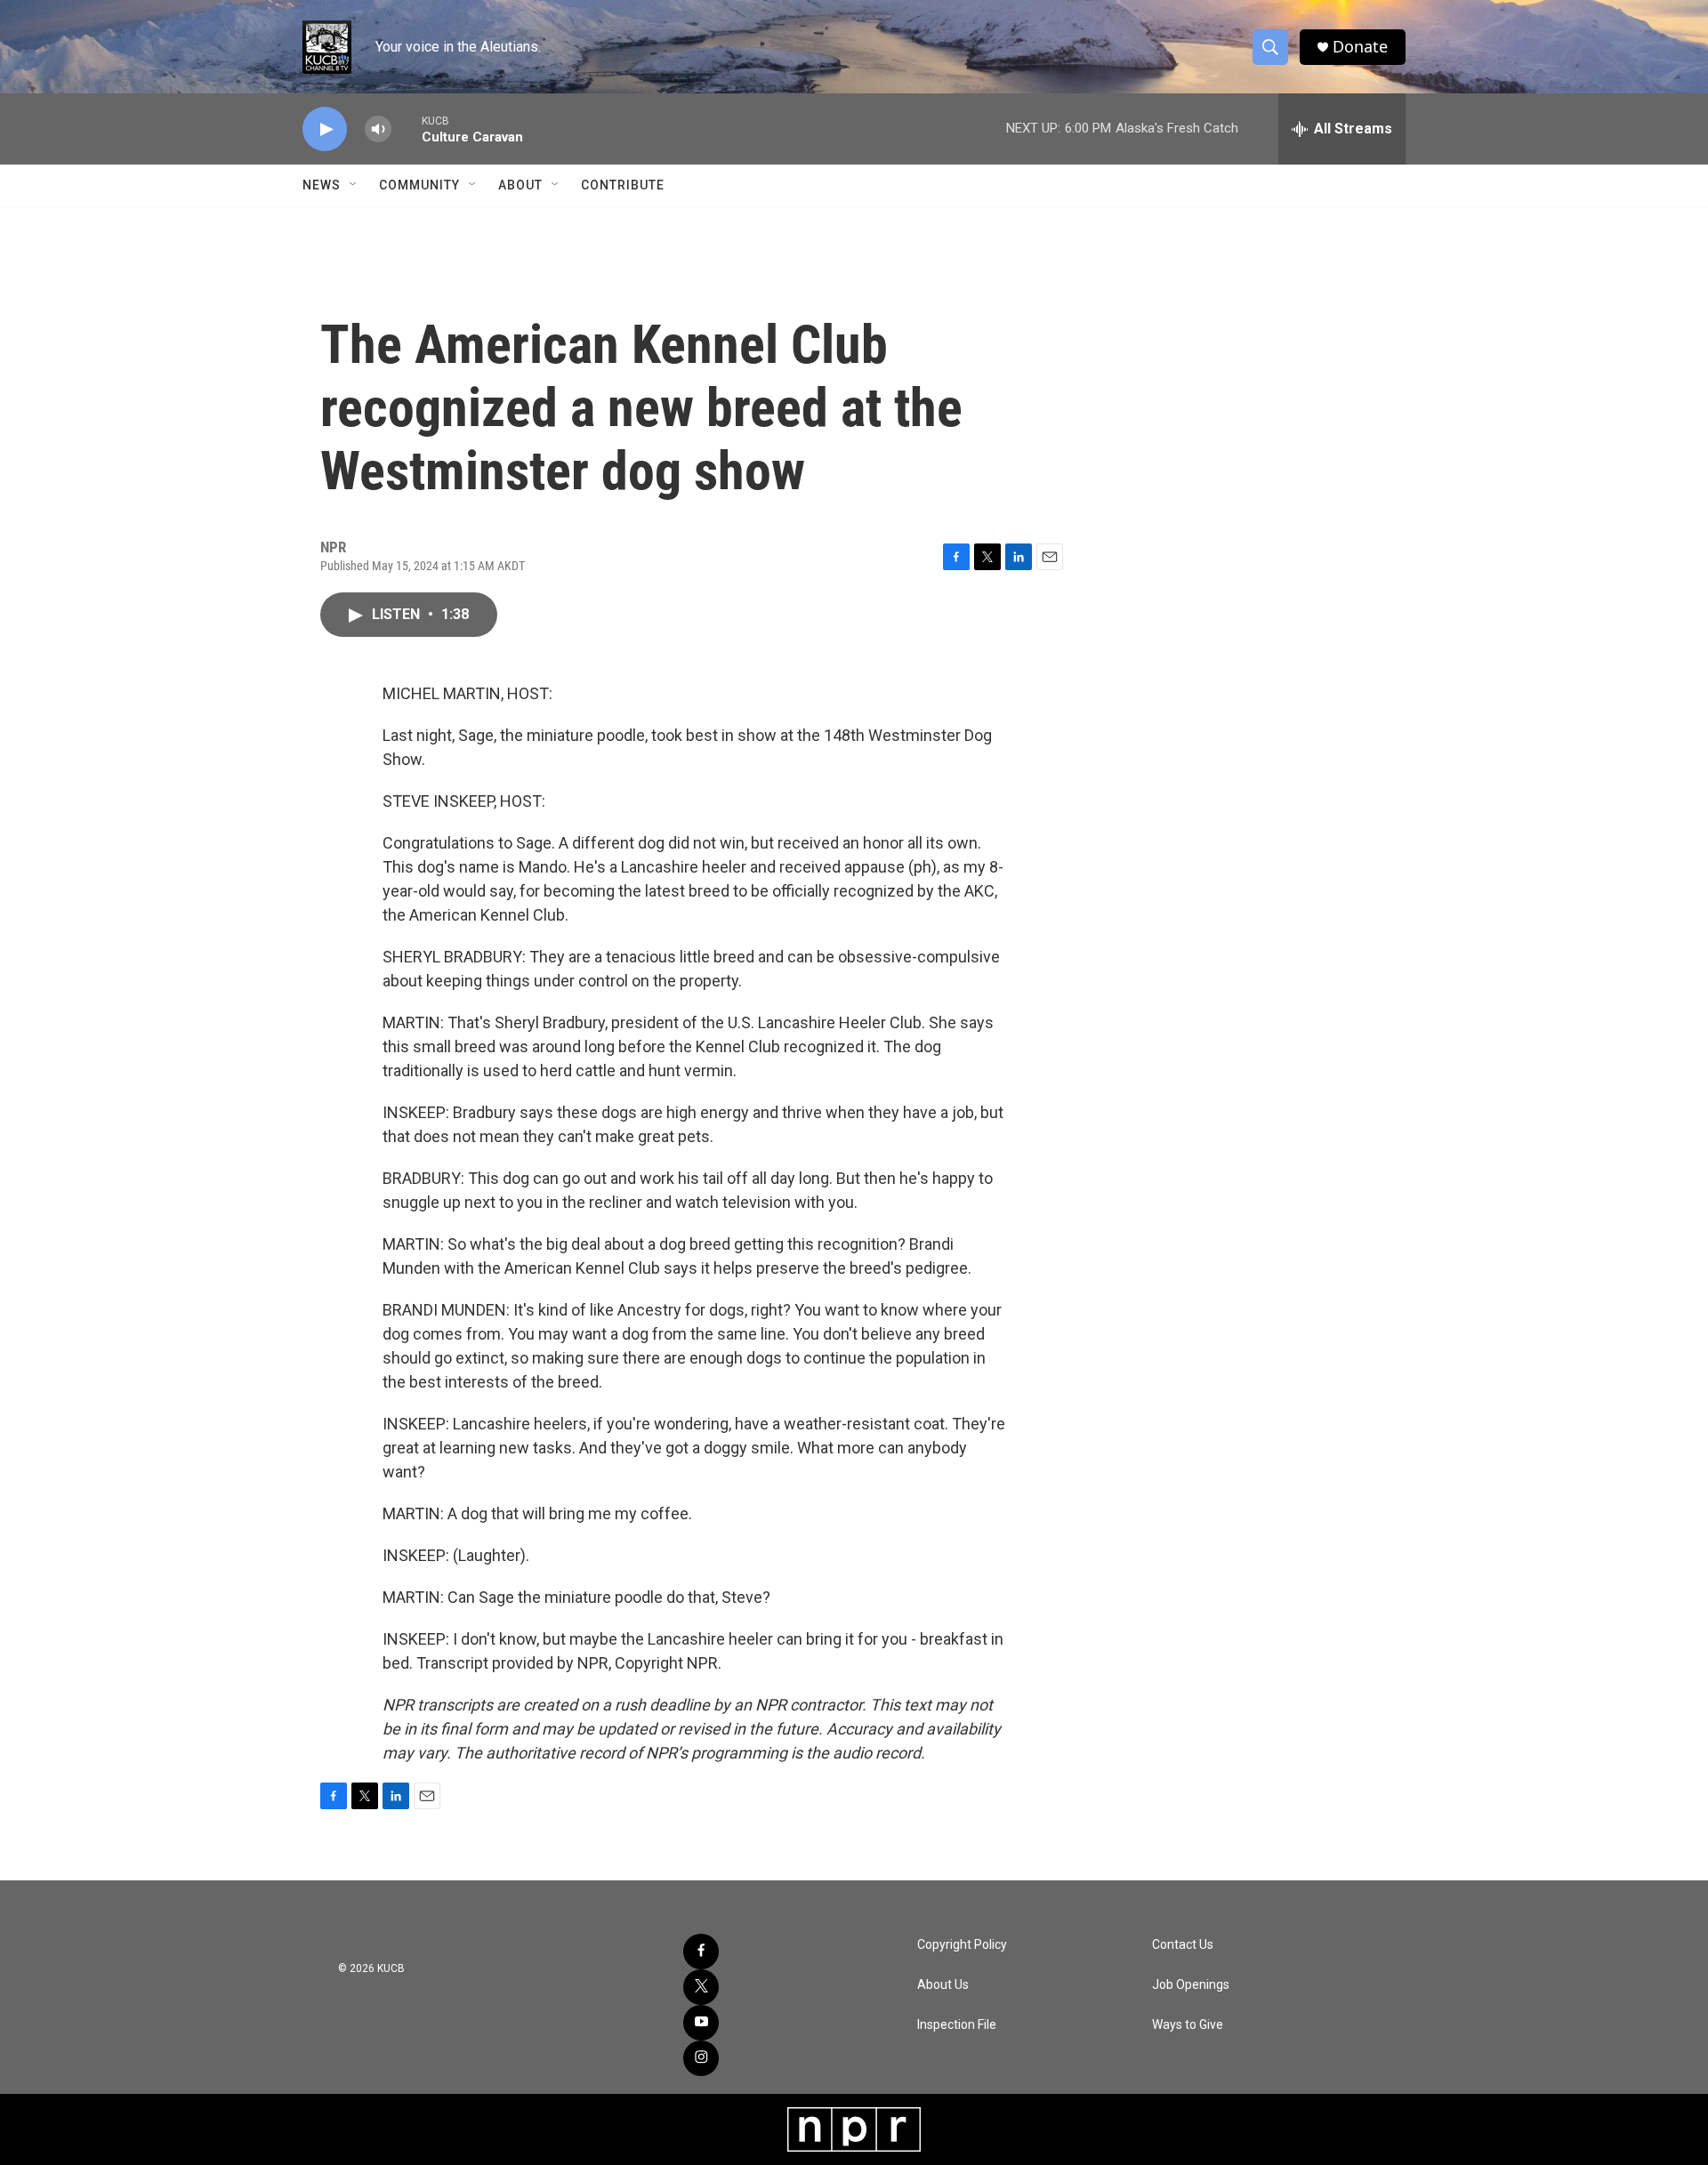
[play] (325, 129)
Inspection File (957, 2025)
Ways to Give (1188, 2025)
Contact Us (1183, 1945)
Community (419, 185)
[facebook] (701, 1952)
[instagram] (701, 2058)
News (322, 185)
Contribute (623, 185)
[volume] (378, 129)
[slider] (407, 129)
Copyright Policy (962, 1945)
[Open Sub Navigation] (354, 185)
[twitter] (701, 1987)
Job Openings (1191, 1985)
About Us (943, 1985)
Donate (1360, 47)
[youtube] (701, 2023)
